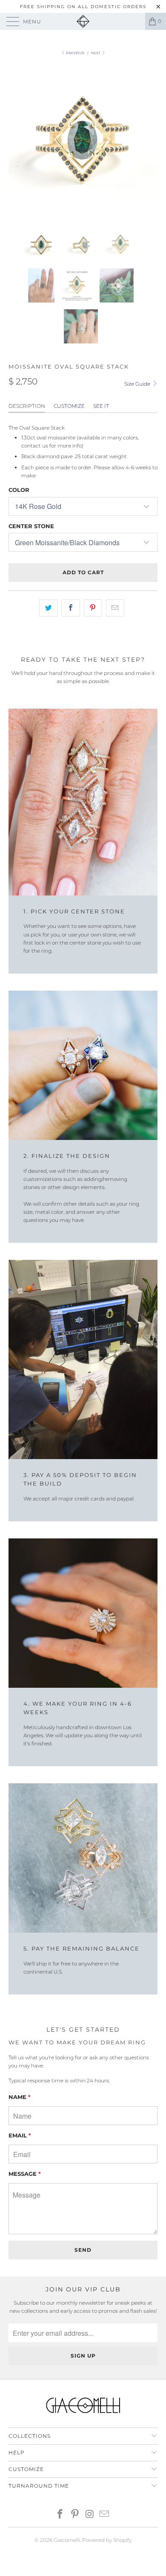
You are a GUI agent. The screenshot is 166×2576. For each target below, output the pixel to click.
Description (27, 406)
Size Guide (138, 384)
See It (101, 406)
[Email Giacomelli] (105, 2515)
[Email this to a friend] (115, 608)
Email (20, 2135)
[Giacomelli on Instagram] (90, 2515)
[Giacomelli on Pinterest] (75, 2515)
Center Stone (31, 526)
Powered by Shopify (107, 2540)
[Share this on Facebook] (70, 608)
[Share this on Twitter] (48, 608)
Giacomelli (67, 2540)
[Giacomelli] (83, 21)
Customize (69, 406)
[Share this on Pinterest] (93, 608)
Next (96, 53)
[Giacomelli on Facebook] (60, 2515)
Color (19, 490)
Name (20, 2097)
